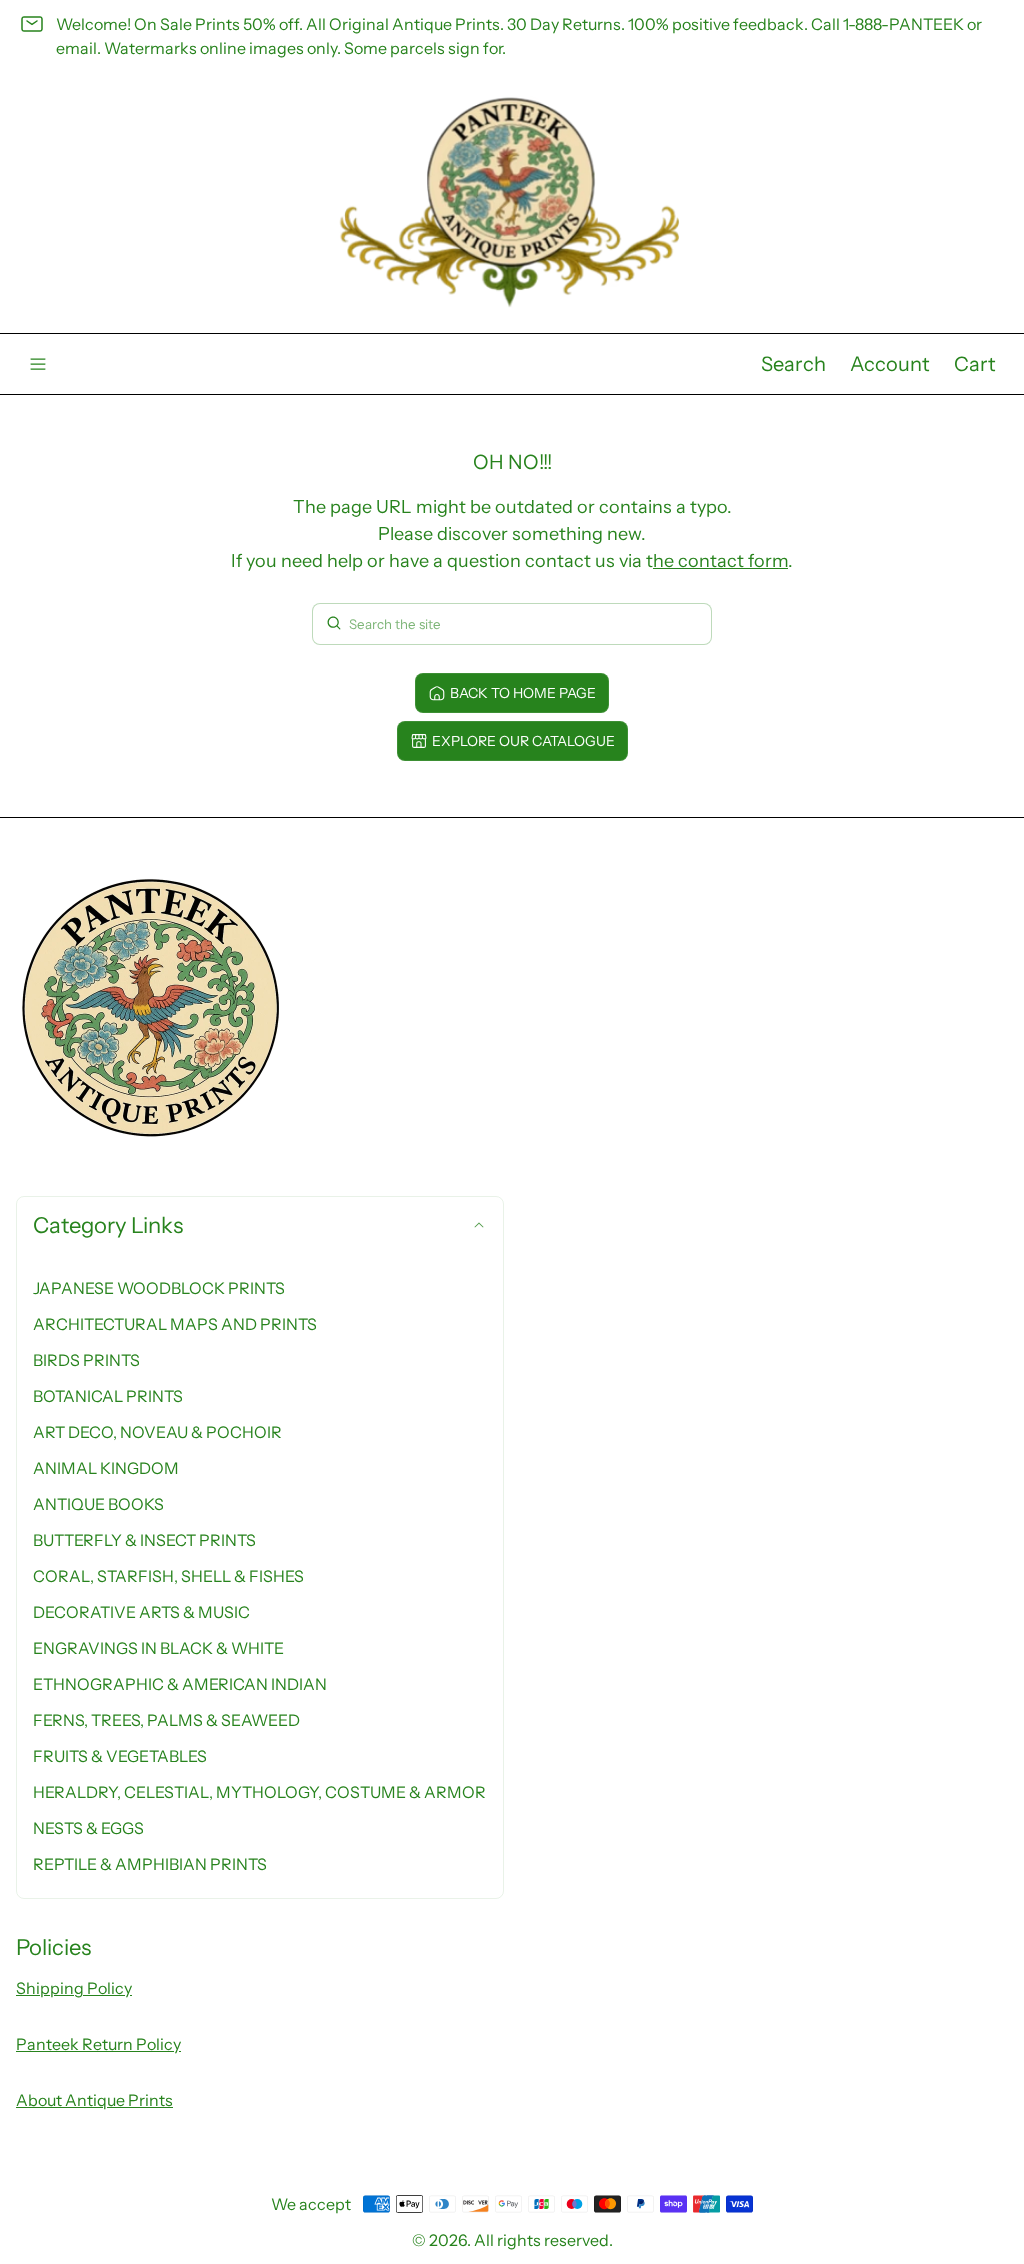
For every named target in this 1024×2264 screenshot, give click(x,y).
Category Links (108, 1225)
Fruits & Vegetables (120, 1756)
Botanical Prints (108, 1396)
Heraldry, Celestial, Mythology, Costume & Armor (259, 1792)
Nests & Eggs (88, 1828)
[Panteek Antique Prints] (512, 202)
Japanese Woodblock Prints (159, 1288)
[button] (793, 364)
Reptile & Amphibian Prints (150, 1864)
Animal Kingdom (106, 1468)
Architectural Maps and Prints (175, 1324)
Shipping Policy (74, 1988)
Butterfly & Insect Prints (144, 1540)
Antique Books (98, 1504)
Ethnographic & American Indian (180, 1684)
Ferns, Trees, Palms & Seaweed (166, 1720)
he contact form (720, 561)
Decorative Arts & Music (141, 1612)
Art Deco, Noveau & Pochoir (157, 1432)
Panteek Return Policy (98, 2044)
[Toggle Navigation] (38, 364)
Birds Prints (86, 1360)
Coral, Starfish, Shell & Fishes (168, 1576)
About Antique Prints (94, 2100)
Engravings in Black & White (158, 1648)
